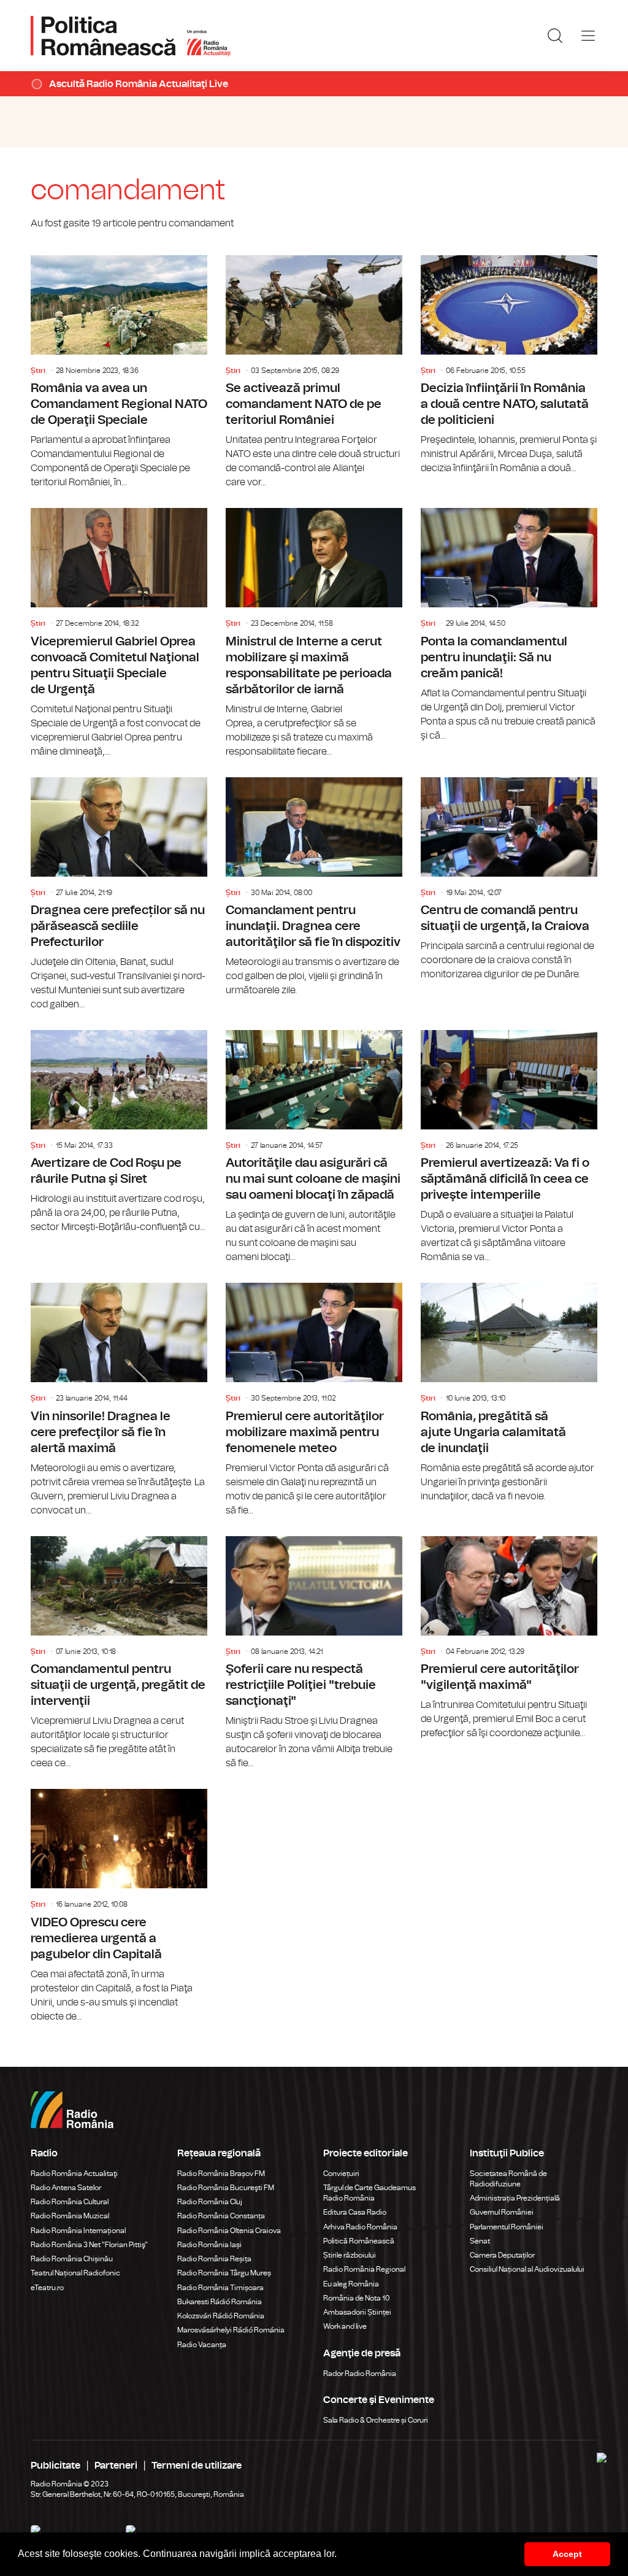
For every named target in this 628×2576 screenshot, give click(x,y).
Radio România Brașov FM (221, 2174)
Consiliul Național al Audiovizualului (527, 2269)
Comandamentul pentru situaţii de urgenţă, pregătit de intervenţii (119, 1653)
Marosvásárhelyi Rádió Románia (231, 2330)
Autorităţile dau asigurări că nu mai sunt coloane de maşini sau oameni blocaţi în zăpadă (314, 1147)
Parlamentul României (507, 2227)
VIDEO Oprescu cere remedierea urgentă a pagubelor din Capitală (119, 1906)
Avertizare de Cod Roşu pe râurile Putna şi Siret (119, 1132)
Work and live (345, 2326)
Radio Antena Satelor (66, 2188)
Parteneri (116, 2466)
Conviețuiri (341, 2174)
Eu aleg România (351, 2284)
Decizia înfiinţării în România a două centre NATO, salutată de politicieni (509, 365)
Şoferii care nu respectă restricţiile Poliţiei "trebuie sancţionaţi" (314, 1653)
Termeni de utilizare (197, 2466)
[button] (341, 2555)
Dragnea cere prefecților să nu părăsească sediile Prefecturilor (119, 894)
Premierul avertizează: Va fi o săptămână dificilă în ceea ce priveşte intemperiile (509, 1147)
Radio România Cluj (210, 2202)
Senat (480, 2241)
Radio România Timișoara (220, 2288)
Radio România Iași (209, 2245)
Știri (38, 371)
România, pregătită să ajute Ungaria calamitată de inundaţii (509, 1393)
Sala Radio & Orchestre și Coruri (376, 2420)
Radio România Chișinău (72, 2259)
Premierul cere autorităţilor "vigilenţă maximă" (509, 1638)
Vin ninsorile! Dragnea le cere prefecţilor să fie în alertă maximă (119, 1400)
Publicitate (56, 2466)
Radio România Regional (364, 2269)
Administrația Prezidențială (515, 2198)
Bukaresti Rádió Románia (220, 2302)
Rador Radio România (360, 2374)
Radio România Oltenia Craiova (229, 2231)
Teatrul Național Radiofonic (75, 2273)
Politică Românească (359, 2241)
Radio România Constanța (221, 2216)
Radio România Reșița (214, 2259)
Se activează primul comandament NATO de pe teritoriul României (314, 372)
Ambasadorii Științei (357, 2312)
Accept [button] (567, 2554)
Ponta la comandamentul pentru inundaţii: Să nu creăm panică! (509, 625)
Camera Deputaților (502, 2255)
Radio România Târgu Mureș (224, 2273)
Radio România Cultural (70, 2202)
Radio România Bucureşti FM (226, 2188)
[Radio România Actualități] (131, 36)
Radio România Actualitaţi (74, 2174)
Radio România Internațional (78, 2231)
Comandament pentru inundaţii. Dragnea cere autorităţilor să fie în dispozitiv (314, 887)
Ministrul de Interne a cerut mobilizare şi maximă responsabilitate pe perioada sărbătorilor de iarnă (314, 633)
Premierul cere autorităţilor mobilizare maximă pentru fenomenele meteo (314, 1400)
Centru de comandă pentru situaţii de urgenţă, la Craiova (509, 879)
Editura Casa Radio (355, 2212)
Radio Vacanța (202, 2345)
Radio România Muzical (70, 2216)
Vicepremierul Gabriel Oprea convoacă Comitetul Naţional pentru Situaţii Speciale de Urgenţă (119, 633)
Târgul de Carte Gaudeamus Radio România (370, 2193)
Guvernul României (502, 2212)
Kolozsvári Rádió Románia (221, 2316)
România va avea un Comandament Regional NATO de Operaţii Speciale (119, 372)
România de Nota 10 (357, 2298)
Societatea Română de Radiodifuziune (508, 2179)
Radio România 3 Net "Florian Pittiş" (89, 2245)
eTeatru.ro (47, 2288)
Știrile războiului (350, 2255)
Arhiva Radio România (360, 2227)
